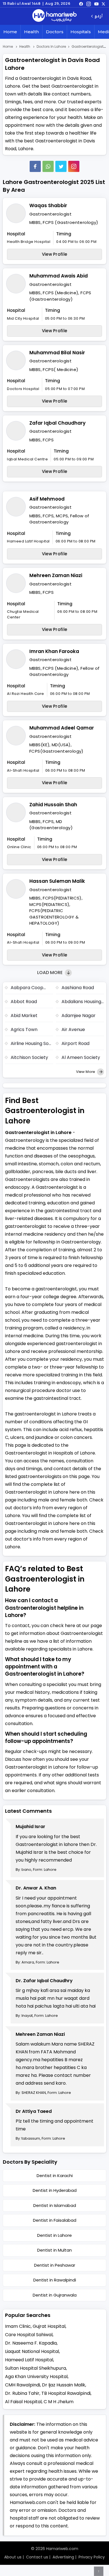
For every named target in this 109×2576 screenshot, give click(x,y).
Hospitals (81, 32)
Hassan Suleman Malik (57, 881)
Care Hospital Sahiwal (29, 2335)
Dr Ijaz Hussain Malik (64, 2385)
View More (86, 1072)
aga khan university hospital (36, 2377)
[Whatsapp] (48, 166)
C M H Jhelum (59, 2402)
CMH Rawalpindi (22, 2385)
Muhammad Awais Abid (59, 276)
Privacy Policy (92, 2557)
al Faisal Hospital (23, 2402)
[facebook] (81, 4)
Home (10, 32)
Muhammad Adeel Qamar (62, 728)
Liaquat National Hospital (32, 2351)
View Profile (55, 254)
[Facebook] (35, 166)
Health (31, 32)
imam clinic (18, 2326)
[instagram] (74, 166)
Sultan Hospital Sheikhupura (35, 2368)
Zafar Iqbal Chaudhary (57, 423)
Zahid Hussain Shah (53, 805)
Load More (50, 973)
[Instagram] (89, 4)
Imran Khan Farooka (54, 651)
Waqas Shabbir (48, 205)
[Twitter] (61, 166)
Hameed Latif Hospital (29, 2360)
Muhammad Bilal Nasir (57, 353)
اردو (99, 16)
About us (13, 2557)
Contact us (37, 2557)
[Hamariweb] (54, 16)
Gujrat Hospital (49, 2326)
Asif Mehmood (47, 499)
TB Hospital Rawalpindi (66, 2393)
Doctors (55, 32)
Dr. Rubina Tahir (22, 2393)
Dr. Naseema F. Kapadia (31, 2343)
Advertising (63, 2557)
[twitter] (103, 4)
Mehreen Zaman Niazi (56, 575)
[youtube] (96, 4)
